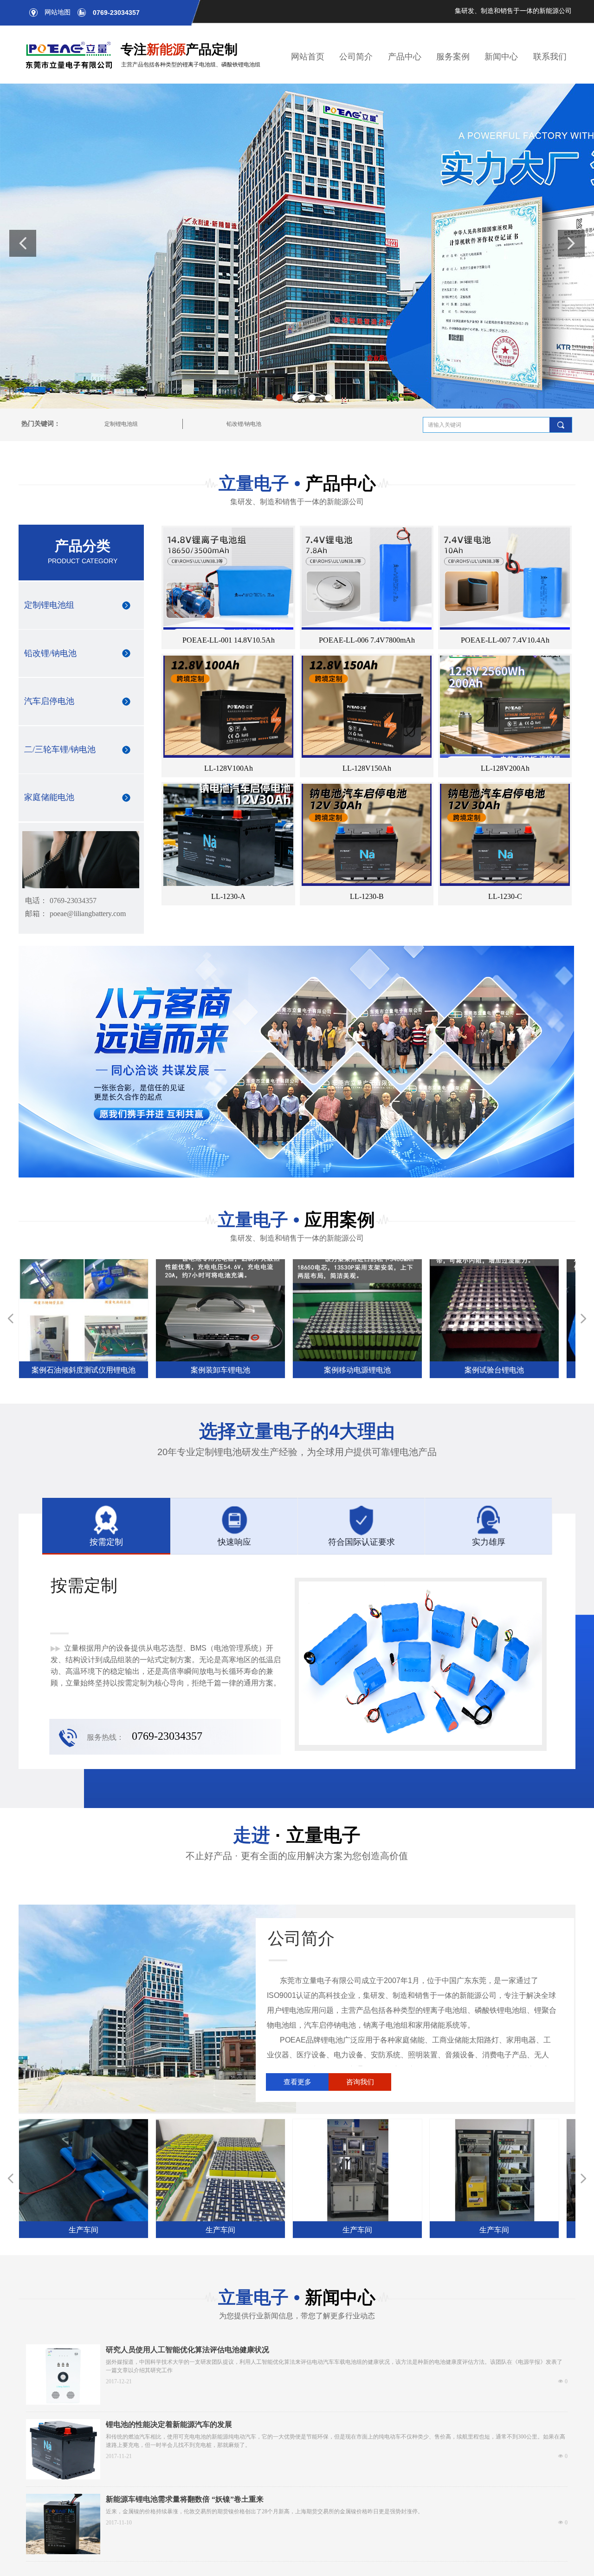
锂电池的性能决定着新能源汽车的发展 (169, 2424)
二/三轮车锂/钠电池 (60, 749)
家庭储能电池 (49, 797)
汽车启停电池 (49, 701)
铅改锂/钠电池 (244, 424)
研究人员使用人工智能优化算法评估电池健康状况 (187, 2350)
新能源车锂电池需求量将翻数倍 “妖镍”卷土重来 (185, 2499)
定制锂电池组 (121, 424)
